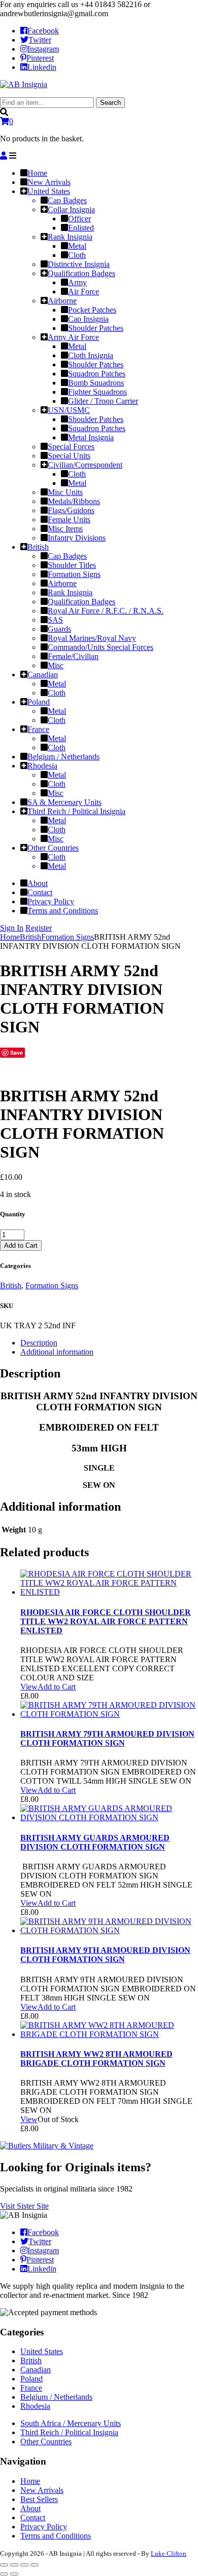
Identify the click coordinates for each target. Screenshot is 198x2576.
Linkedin (42, 67)
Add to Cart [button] (57, 1687)
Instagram (43, 49)
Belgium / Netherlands (56, 2397)
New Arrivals (42, 2490)
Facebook (43, 31)
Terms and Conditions (56, 2536)
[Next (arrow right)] (14, 2574)
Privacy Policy (44, 2527)
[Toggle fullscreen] (24, 2565)
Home (10, 937)
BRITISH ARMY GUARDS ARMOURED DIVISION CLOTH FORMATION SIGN (95, 1842)
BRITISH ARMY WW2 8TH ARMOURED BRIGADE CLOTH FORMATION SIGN (96, 2059)
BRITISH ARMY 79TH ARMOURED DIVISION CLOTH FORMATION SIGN (107, 1738)
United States (42, 2351)
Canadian (36, 2370)
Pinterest (40, 58)
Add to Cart (21, 1245)
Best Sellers (39, 2499)
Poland (31, 2379)
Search (110, 103)
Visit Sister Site (24, 2206)
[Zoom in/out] (35, 2565)
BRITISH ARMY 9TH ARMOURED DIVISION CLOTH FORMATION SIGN (105, 1955)
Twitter (40, 40)
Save (16, 1052)
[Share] (14, 2565)
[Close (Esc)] (4, 2565)
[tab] (109, 1343)
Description (39, 1343)
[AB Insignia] (24, 84)
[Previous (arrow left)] (4, 2574)
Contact (33, 2517)
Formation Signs (68, 937)
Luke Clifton (169, 2553)
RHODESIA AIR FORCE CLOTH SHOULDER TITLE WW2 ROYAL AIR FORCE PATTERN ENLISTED (106, 1621)
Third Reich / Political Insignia (69, 2432)
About (30, 2508)
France (31, 2388)
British (30, 937)
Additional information (57, 1352)
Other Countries (46, 2442)
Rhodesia (35, 2406)
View (29, 1687)
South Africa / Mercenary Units (71, 2423)
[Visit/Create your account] (4, 156)
